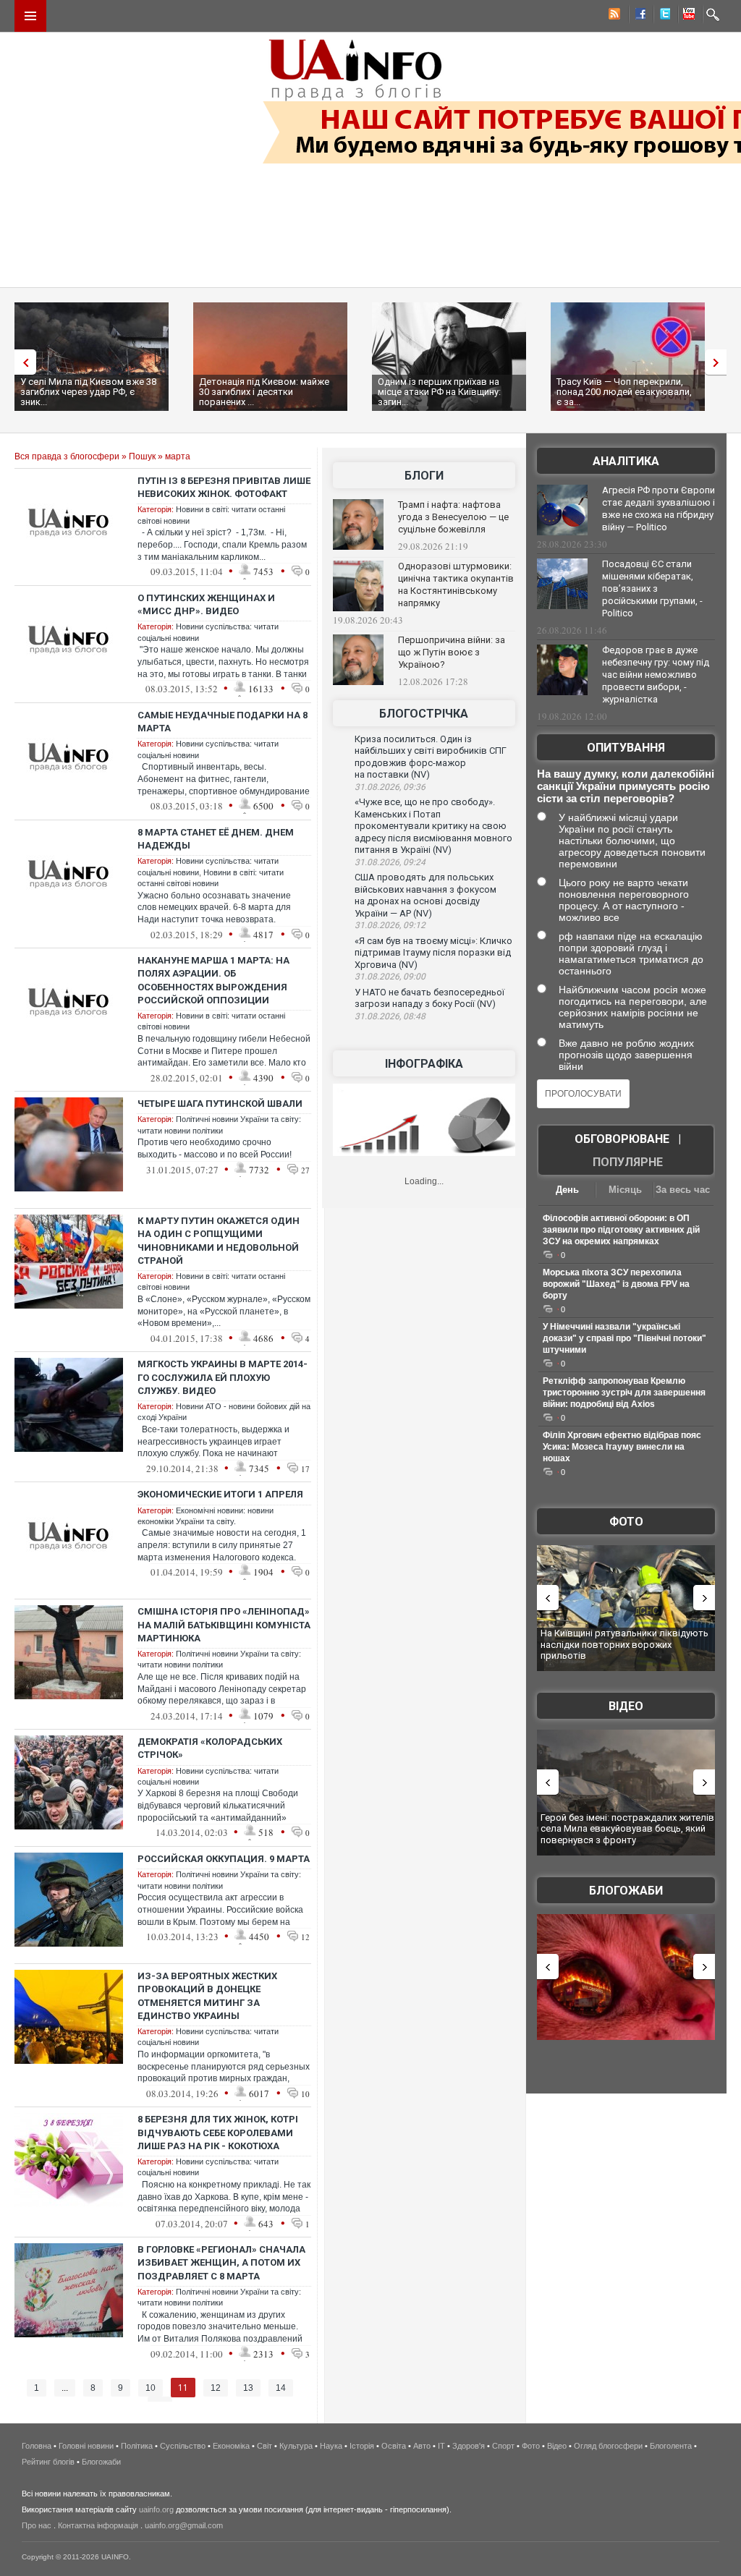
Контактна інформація (98, 2525)
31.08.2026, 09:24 (390, 862)
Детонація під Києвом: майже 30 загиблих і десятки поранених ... (264, 392)
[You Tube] (687, 16)
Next (719, 362)
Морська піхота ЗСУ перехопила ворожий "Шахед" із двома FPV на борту (616, 1284)
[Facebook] (638, 16)
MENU (30, 16)
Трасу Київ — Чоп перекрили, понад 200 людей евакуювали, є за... (624, 392)
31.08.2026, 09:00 (390, 977)
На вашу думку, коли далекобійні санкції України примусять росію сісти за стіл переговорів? (626, 786)
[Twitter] (662, 16)
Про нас (37, 2525)
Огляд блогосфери (608, 2446)
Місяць (625, 1190)
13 (248, 2388)
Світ (264, 2446)
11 (183, 2388)
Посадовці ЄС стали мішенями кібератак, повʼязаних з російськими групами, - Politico (652, 588)
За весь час (683, 1190)
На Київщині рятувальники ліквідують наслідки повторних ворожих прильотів (624, 1644)
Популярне (628, 1162)
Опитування (626, 748)
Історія (362, 2446)
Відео (626, 1706)
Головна (37, 2446)
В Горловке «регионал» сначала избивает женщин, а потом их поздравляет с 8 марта (221, 2262)
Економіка (231, 2446)
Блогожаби (626, 1891)
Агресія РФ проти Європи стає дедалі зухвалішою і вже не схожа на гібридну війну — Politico (659, 509)
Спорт (503, 2446)
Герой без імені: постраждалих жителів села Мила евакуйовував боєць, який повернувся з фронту (627, 1829)
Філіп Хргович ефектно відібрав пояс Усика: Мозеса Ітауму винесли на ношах (622, 1447)
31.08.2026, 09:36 (390, 787)
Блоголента (671, 2446)
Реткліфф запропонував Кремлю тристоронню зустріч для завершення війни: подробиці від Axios (624, 1393)
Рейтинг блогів (48, 2462)
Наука (331, 2446)
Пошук (142, 456)
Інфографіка (424, 1064)
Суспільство (183, 2446)
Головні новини (86, 2446)
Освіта (394, 2446)
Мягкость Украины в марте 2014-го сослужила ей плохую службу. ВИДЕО (223, 1377)
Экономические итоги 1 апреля (220, 1494)
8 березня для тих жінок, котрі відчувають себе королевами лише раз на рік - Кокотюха (218, 2132)
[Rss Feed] (613, 16)
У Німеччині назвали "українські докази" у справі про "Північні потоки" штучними (624, 1338)
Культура (296, 2446)
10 (151, 2388)
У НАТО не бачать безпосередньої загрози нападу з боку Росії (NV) (429, 998)
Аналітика (626, 461)
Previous (22, 362)
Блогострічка (424, 714)
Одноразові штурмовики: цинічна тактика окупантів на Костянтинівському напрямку (456, 585)
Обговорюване (622, 1139)
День (567, 1190)
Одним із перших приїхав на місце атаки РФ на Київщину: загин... (439, 392)
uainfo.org (156, 2509)
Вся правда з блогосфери (67, 456)
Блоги (424, 476)
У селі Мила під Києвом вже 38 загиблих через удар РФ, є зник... (88, 392)
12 (216, 2388)
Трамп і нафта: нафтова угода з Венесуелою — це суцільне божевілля (453, 517)
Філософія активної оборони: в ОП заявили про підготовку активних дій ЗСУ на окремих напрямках (621, 1230)
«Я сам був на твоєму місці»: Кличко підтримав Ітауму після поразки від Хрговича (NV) (433, 953)
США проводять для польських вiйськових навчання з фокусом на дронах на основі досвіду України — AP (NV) (425, 895)
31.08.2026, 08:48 (390, 1016)
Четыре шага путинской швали (220, 1104)
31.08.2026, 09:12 (390, 925)
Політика (137, 2446)
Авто (422, 2446)
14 (281, 2388)
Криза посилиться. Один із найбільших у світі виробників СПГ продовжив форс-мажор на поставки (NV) (431, 757)
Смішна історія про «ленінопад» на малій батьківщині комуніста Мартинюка (224, 1624)
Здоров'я (469, 2446)
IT (441, 2446)
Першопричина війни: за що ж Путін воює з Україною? (452, 652)
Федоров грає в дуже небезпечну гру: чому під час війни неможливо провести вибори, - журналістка (656, 675)
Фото (626, 1522)
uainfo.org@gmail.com (184, 2525)
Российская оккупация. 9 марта (224, 1859)
